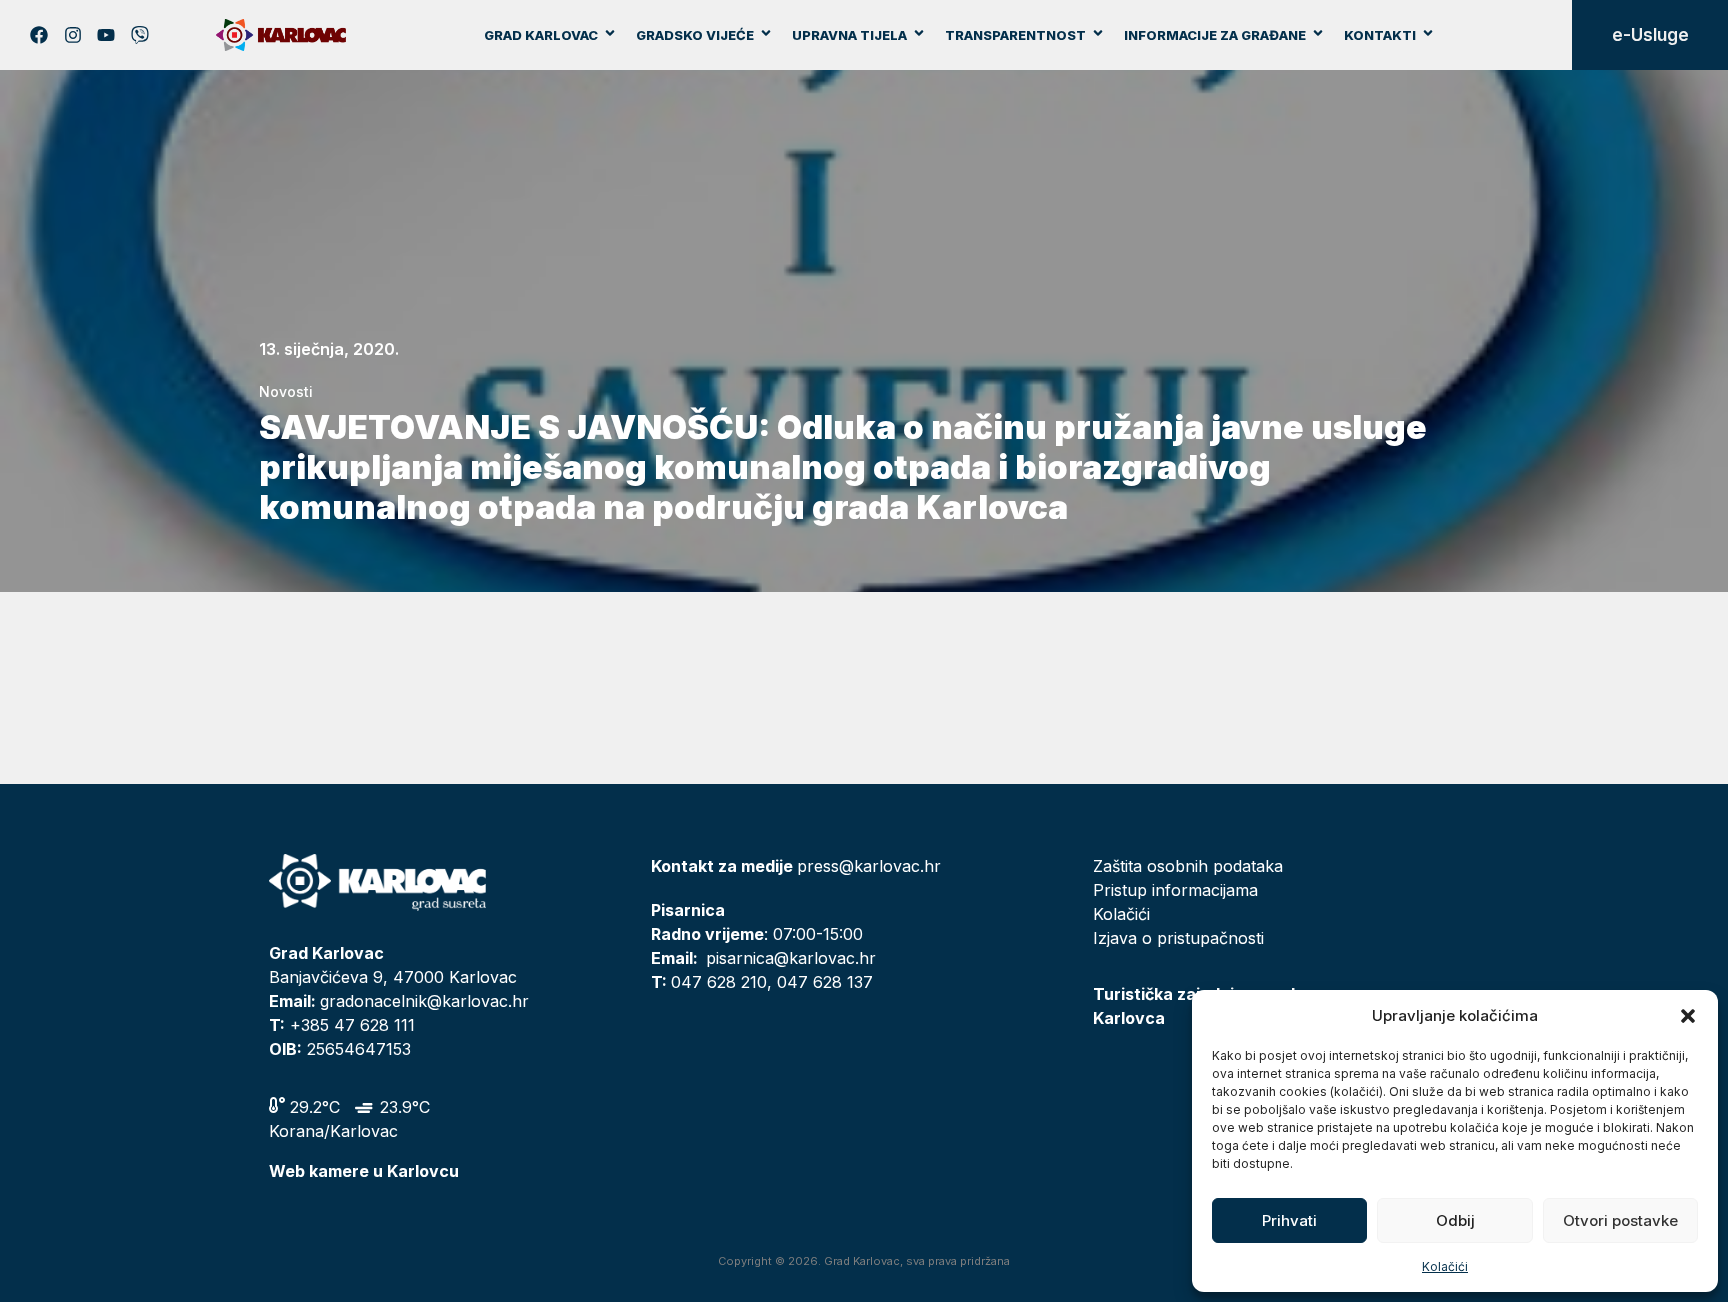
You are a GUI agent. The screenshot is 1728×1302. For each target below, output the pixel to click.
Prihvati (1289, 1220)
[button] (1688, 1016)
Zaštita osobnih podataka (1188, 866)
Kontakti (1380, 35)
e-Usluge (1650, 35)
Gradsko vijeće (695, 35)
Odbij (1455, 1220)
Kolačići (1445, 1266)
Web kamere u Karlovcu (364, 1171)
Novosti (286, 391)
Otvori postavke (1620, 1220)
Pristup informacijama (1175, 890)
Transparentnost (1015, 35)
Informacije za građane (1215, 35)
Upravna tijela (849, 35)
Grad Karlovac (541, 35)
